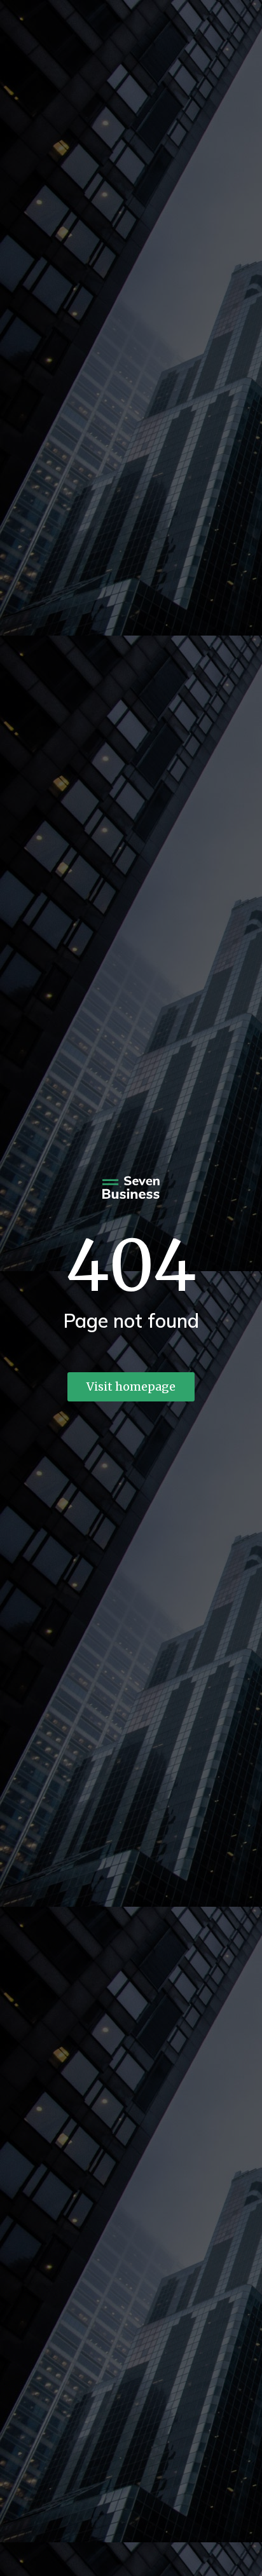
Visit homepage (131, 1387)
